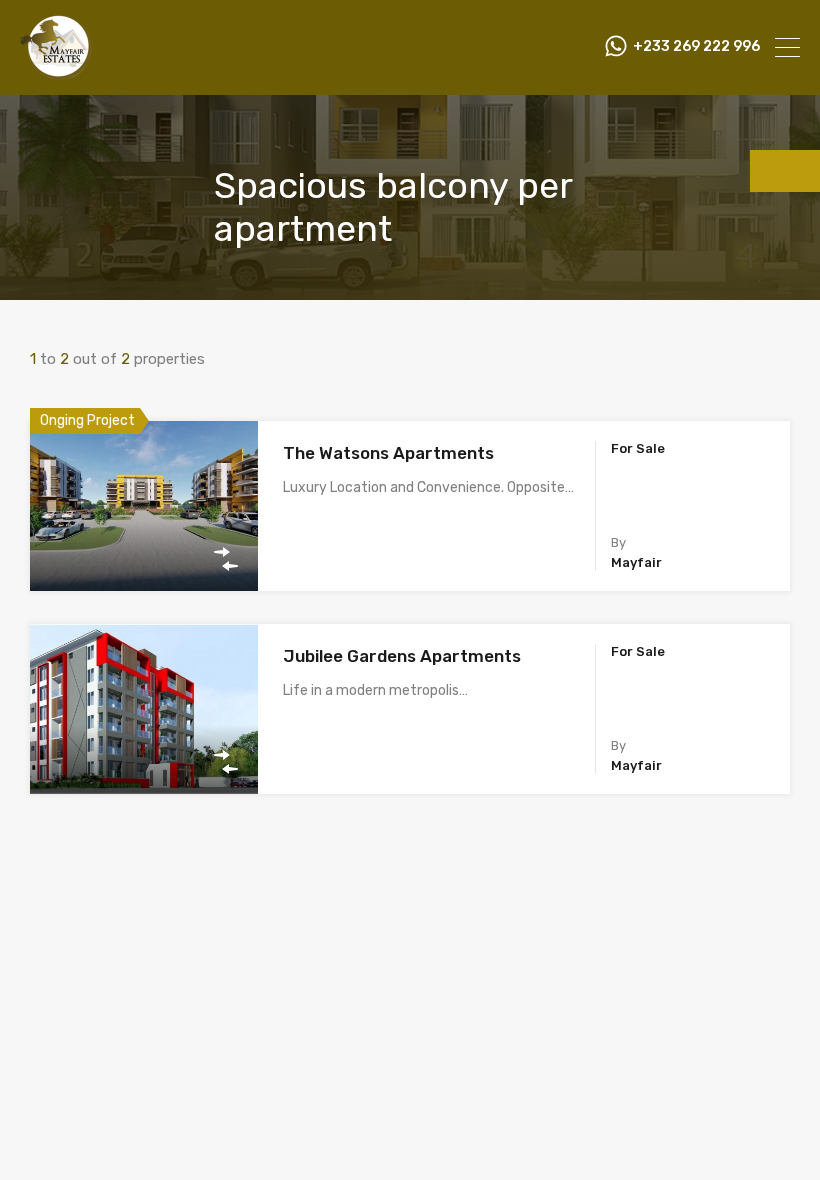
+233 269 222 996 (696, 47)
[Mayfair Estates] (56, 71)
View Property (144, 557)
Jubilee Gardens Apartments (402, 656)
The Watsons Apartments (388, 453)
